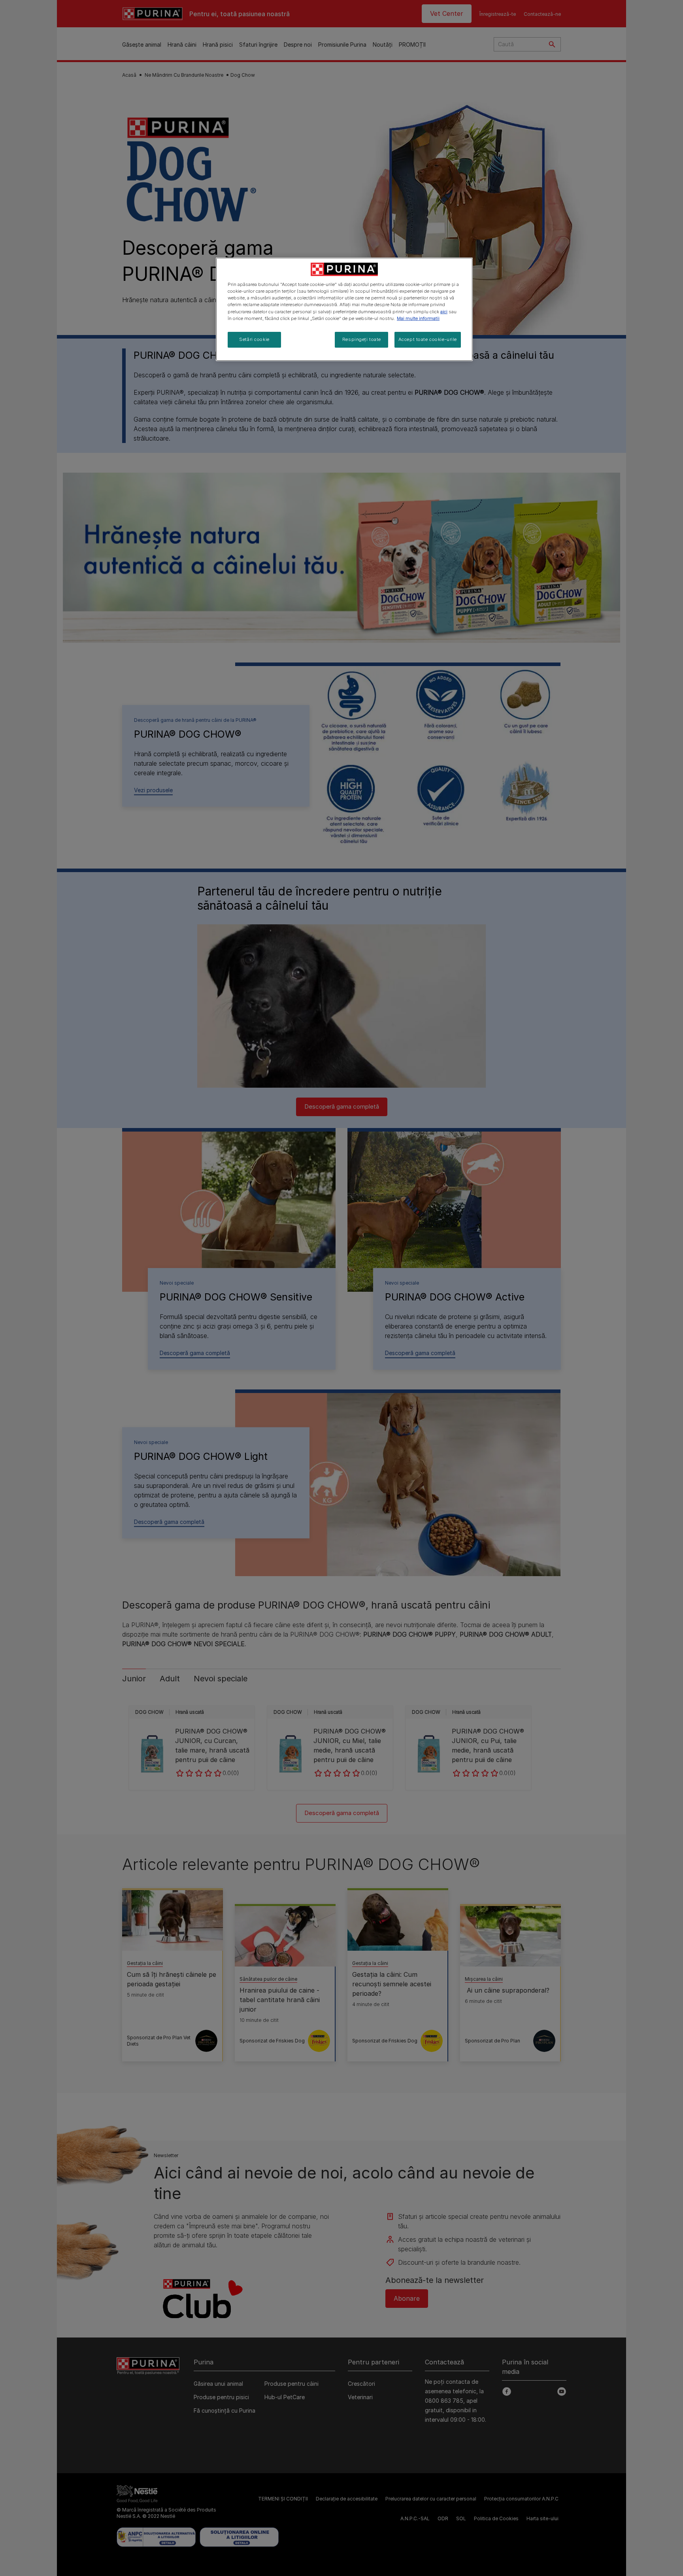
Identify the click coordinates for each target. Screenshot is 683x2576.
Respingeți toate (362, 339)
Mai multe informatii (418, 318)
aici (444, 312)
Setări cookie (254, 339)
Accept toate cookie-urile (428, 339)
